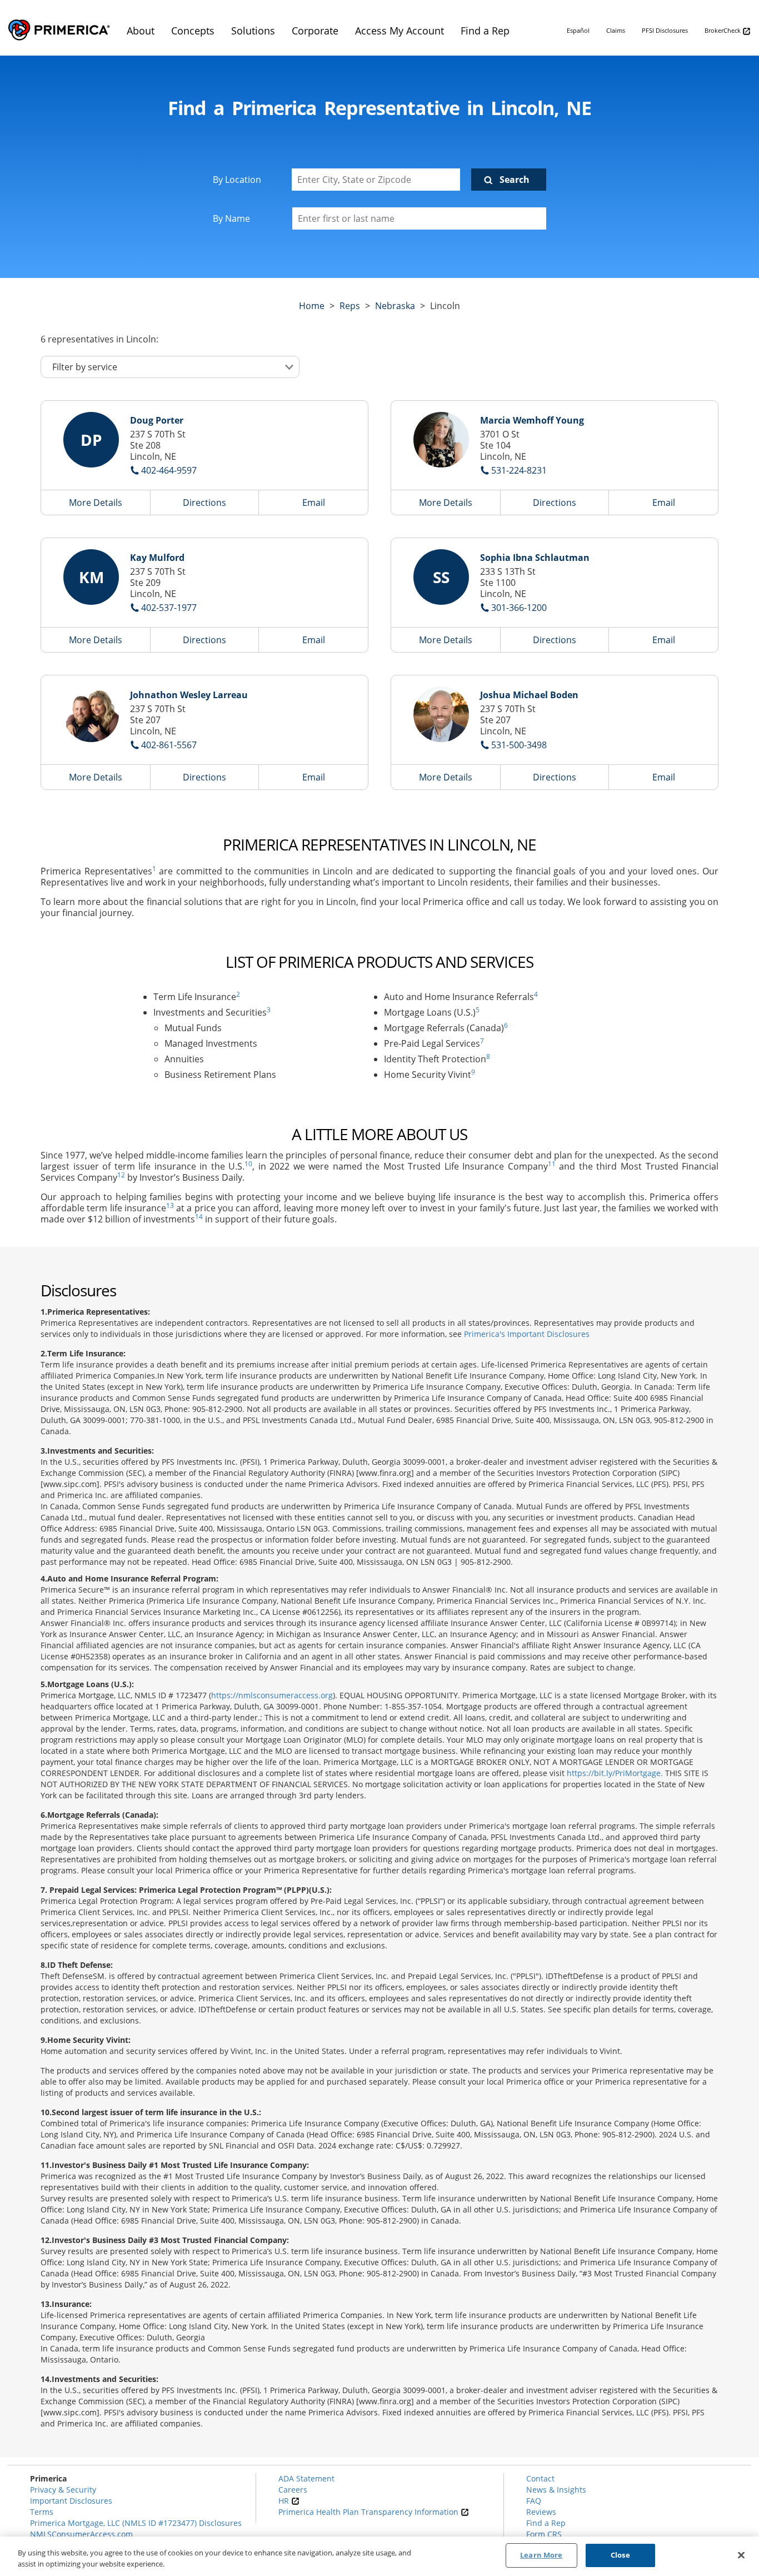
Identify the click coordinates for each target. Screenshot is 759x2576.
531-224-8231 (519, 470)
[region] (379, 2556)
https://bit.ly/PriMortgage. (615, 1773)
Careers (293, 2490)
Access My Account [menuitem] (400, 31)
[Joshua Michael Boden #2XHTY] (441, 714)
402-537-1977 (169, 608)
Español (578, 30)
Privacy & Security (63, 2490)
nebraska (395, 306)
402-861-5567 (169, 745)
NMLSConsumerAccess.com (81, 2534)
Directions (204, 503)
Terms (42, 2512)
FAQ (534, 2501)
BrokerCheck (723, 30)
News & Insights (556, 2490)
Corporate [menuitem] (315, 31)
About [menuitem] (141, 31)
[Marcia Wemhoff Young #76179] (441, 440)
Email (314, 503)
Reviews (541, 2512)
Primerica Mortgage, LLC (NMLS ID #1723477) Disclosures (136, 2523)
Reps (350, 306)
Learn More (541, 2555)
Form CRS (544, 2534)
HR (285, 2501)
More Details (96, 503)
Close (620, 2555)
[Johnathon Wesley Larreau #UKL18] (91, 714)
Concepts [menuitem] (193, 31)
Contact (540, 2478)
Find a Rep (546, 2523)
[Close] (741, 2555)
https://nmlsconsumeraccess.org (272, 1695)
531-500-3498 (519, 745)
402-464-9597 (169, 470)
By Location (237, 180)
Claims (616, 30)
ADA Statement (306, 2478)
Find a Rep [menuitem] (485, 31)
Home (312, 306)
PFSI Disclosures (665, 30)
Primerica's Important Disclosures (527, 1334)
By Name (231, 218)
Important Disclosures (71, 2501)
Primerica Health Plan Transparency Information (369, 2512)
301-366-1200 (519, 608)
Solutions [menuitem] (253, 31)
